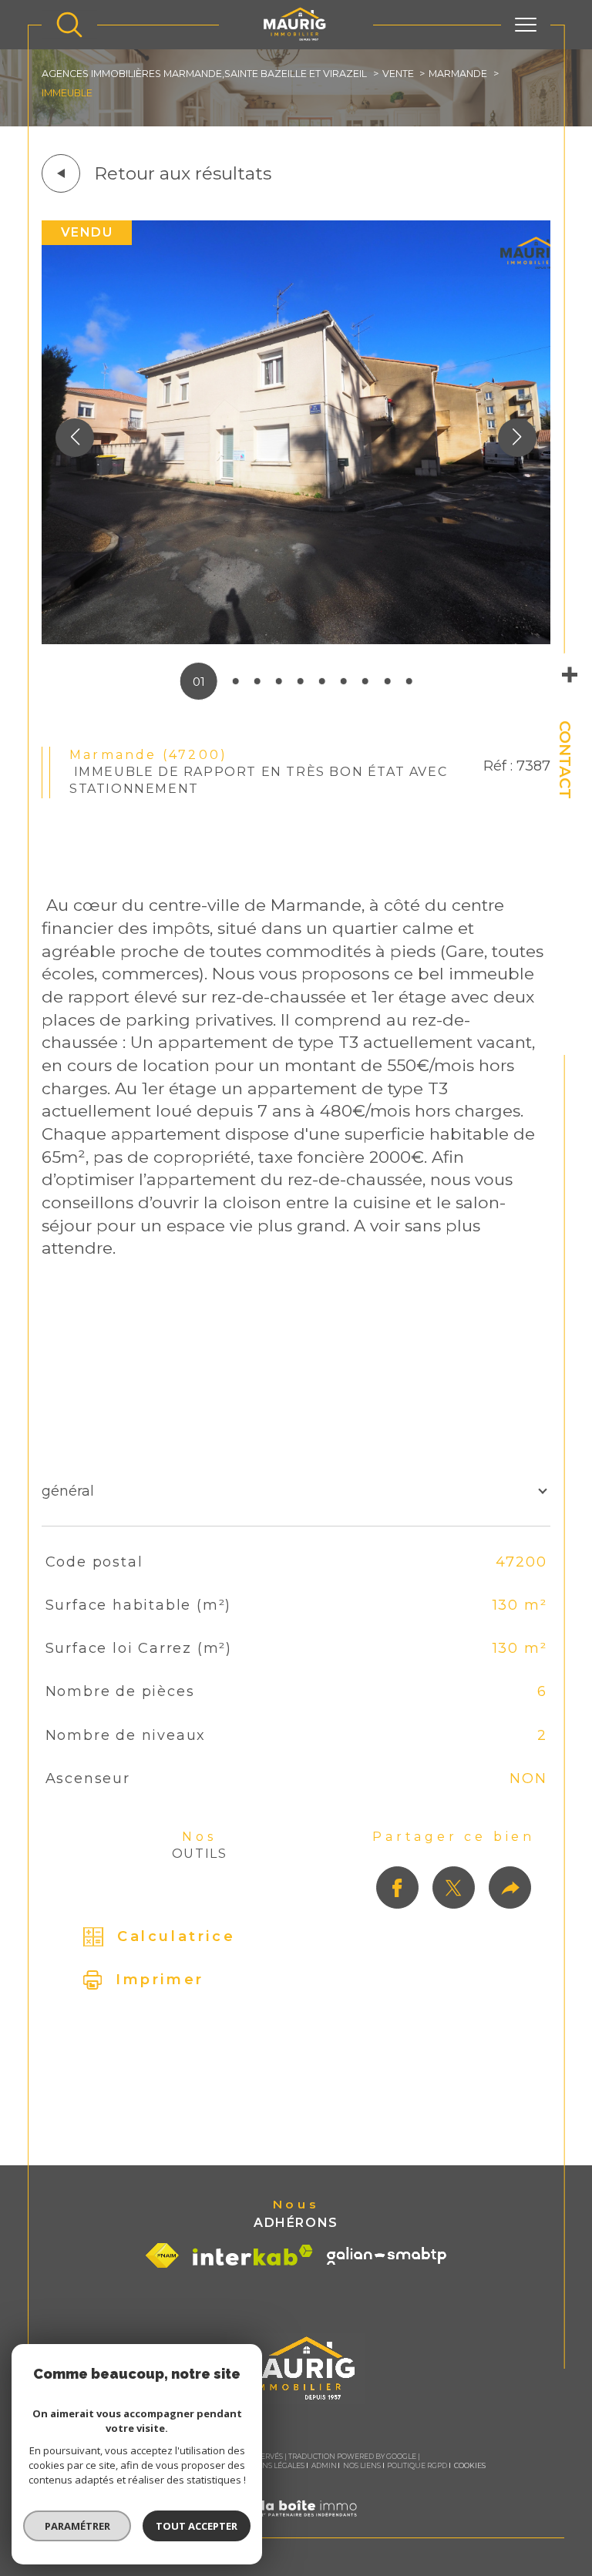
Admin (324, 2465)
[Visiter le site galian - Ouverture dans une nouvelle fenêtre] (387, 2256)
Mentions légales (269, 2465)
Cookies (470, 2466)
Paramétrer (77, 2526)
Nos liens (362, 2465)
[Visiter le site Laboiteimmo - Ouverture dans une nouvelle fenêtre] (296, 2527)
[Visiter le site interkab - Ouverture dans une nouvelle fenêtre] (253, 2255)
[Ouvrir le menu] (526, 25)
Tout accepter (197, 2526)
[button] (517, 438)
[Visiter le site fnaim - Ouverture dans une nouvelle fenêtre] (162, 2255)
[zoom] (296, 640)
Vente (398, 74)
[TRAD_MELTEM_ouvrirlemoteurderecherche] (69, 25)
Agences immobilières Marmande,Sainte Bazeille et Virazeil (204, 74)
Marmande (458, 74)
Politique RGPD (417, 2465)
